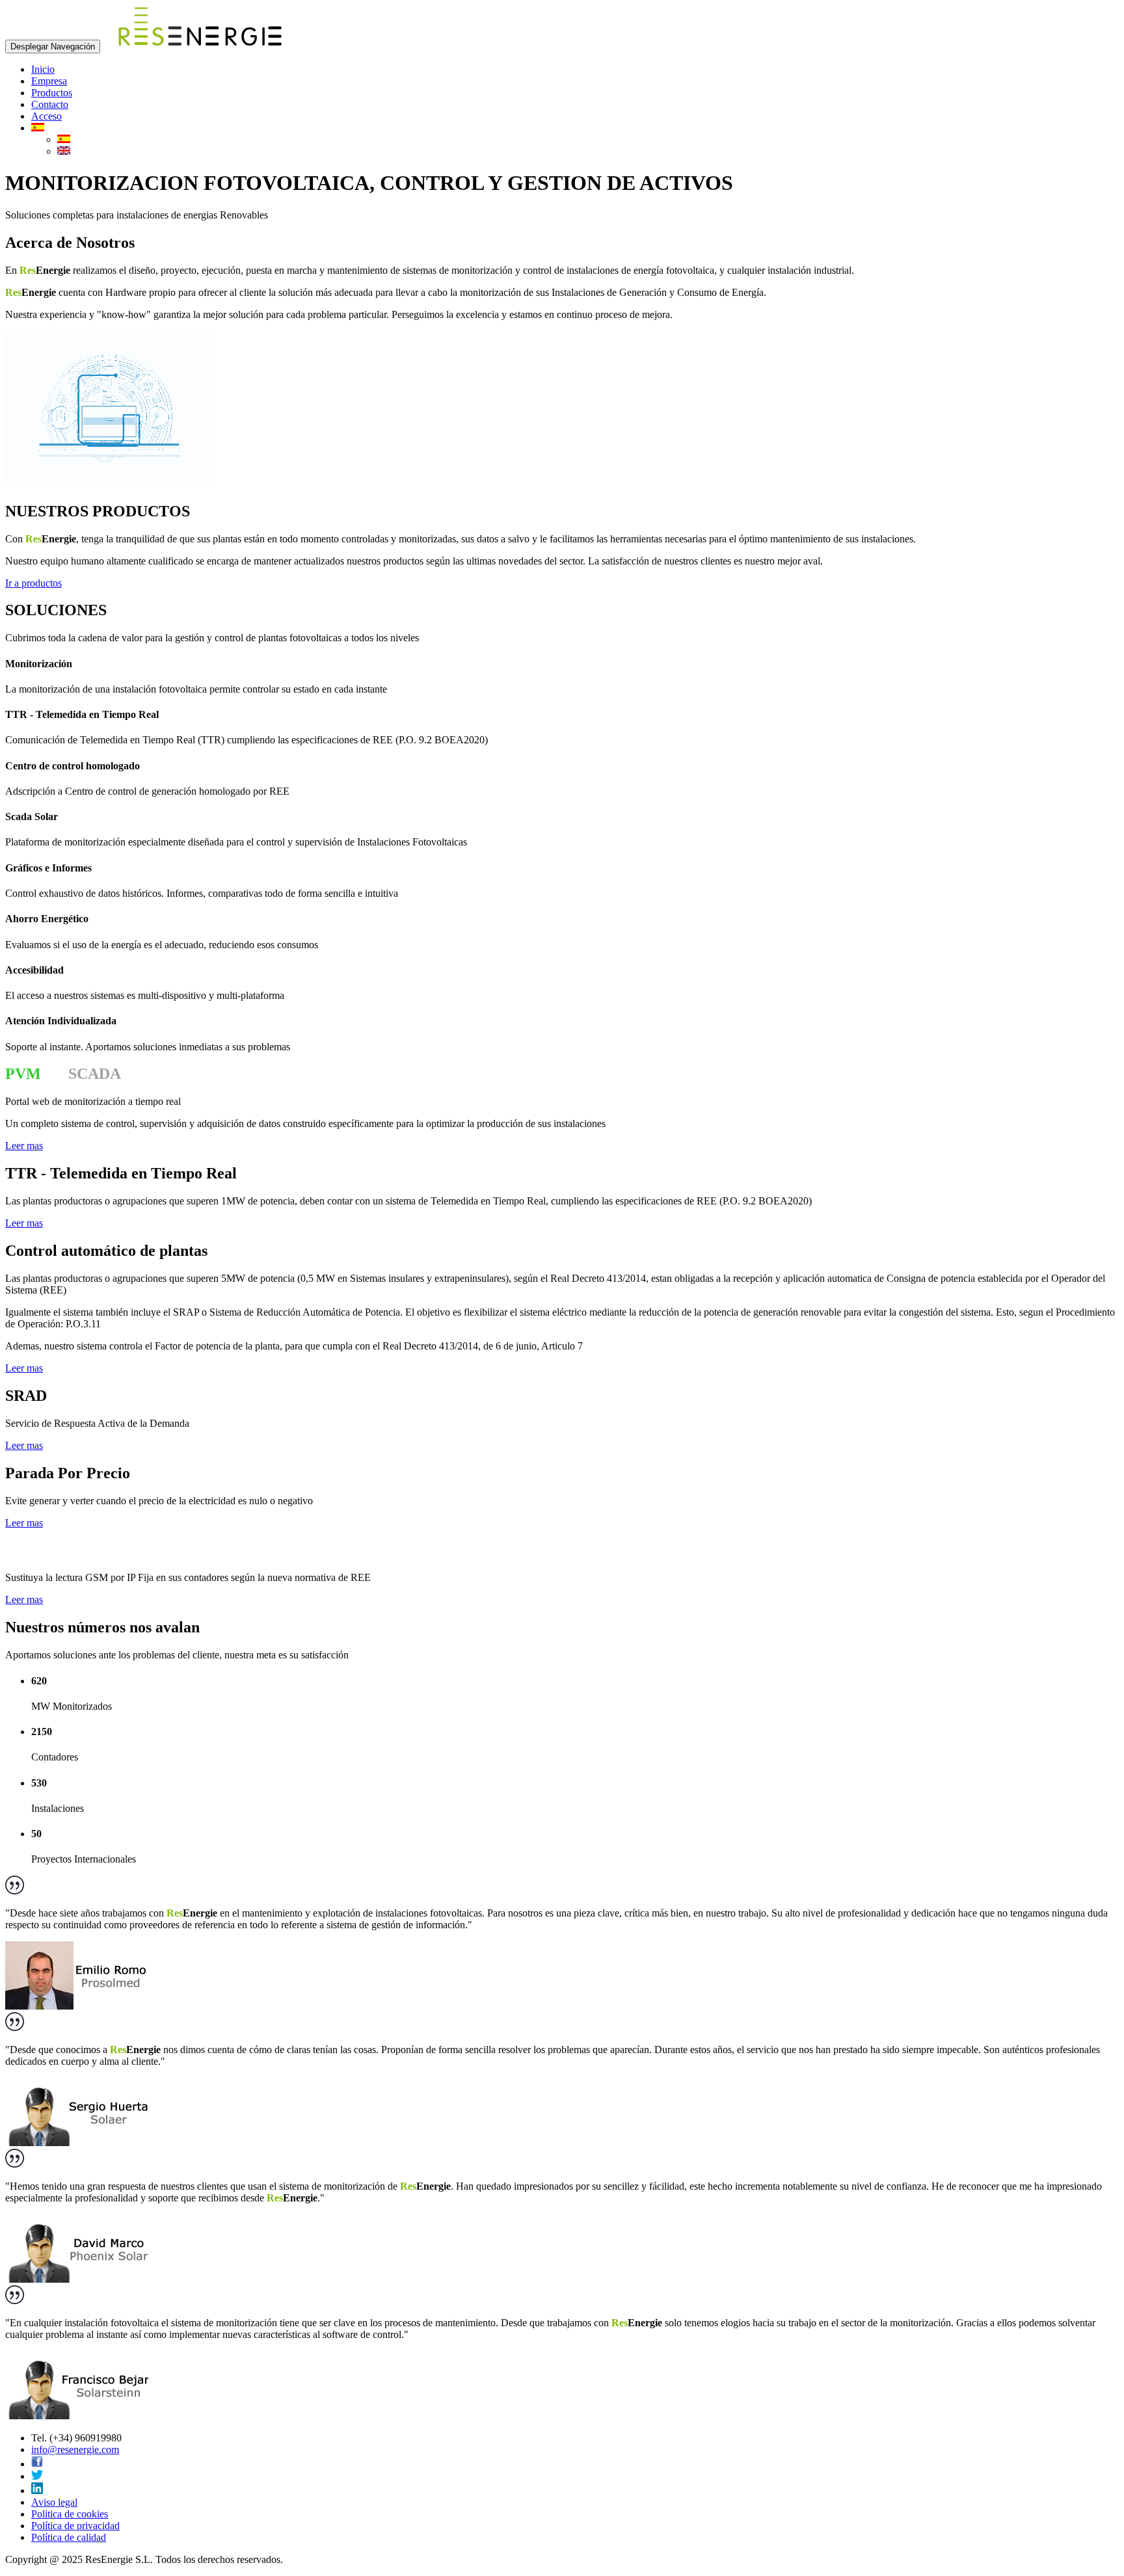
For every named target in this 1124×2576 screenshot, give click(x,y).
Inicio (43, 69)
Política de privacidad (75, 2526)
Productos (52, 93)
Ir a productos (33, 583)
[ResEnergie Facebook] (37, 2464)
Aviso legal (54, 2502)
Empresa (49, 81)
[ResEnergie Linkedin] (37, 2490)
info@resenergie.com (75, 2450)
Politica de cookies (70, 2514)
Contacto (50, 104)
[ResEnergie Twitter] (37, 2476)
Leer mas (24, 1146)
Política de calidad (69, 2537)
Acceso (47, 116)
